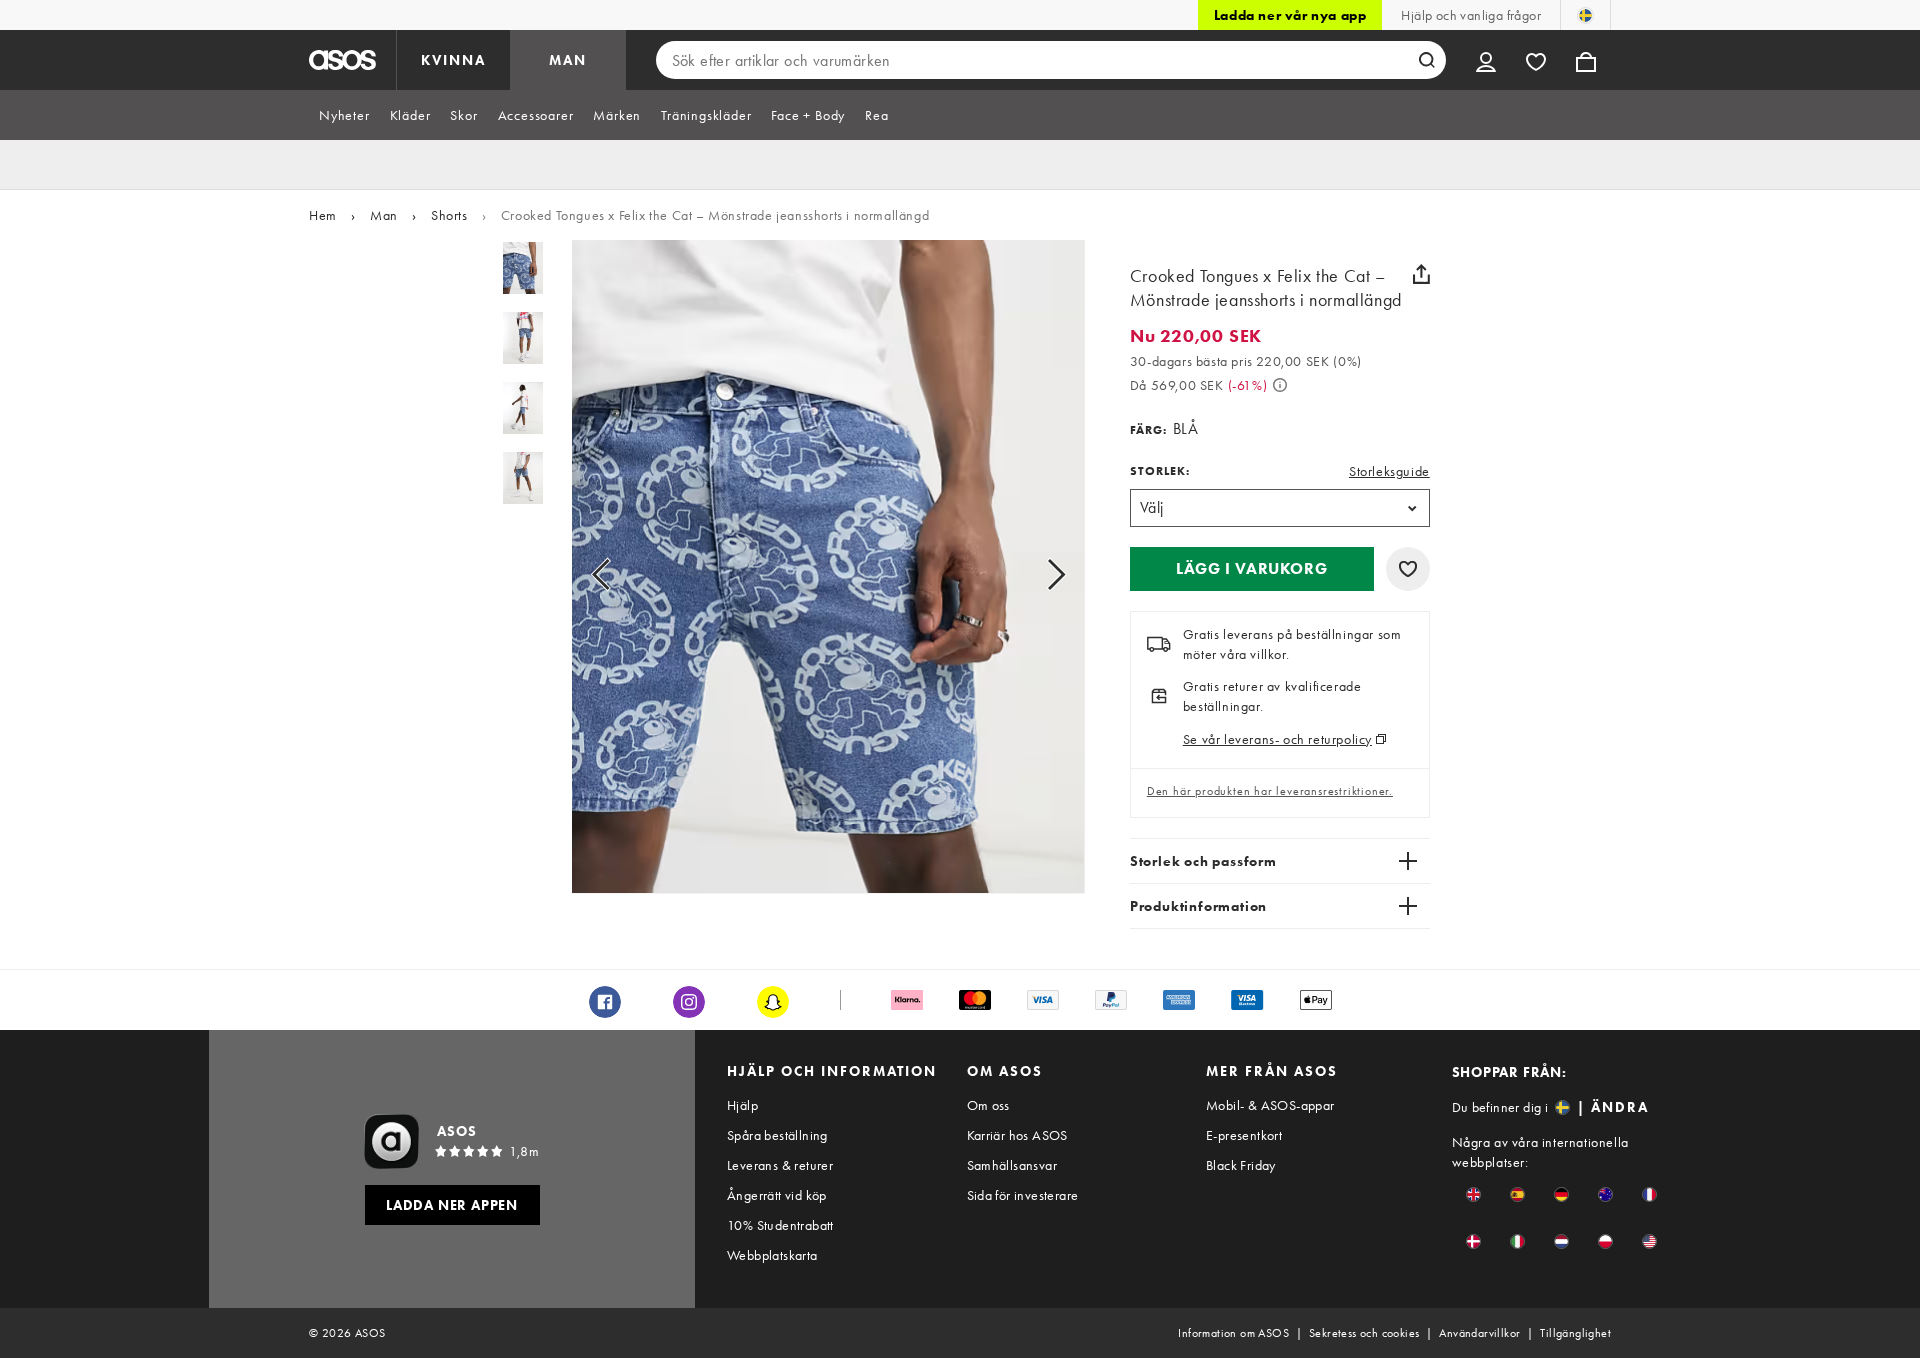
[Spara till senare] (1408, 569)
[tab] (344, 115)
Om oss (988, 1105)
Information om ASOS (1233, 1333)
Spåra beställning (777, 1135)
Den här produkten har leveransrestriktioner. (1270, 791)
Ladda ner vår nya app (1290, 15)
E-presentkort (1244, 1135)
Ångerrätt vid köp (777, 1195)
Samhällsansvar (1012, 1165)
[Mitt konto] (1486, 60)
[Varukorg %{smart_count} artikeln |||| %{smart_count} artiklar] (1586, 60)
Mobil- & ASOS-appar (1270, 1105)
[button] (1252, 569)
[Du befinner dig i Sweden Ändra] (1585, 15)
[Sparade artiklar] (1536, 60)
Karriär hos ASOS (1017, 1135)
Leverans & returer (780, 1165)
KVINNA (453, 60)
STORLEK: (1160, 471)
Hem (323, 215)
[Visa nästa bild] (1033, 575)
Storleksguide (1389, 471)
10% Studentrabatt (780, 1225)
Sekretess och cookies (1364, 1333)
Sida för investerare (1023, 1195)
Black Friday (1241, 1165)
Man (384, 215)
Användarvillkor (1479, 1333)
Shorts (449, 215)
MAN (568, 60)
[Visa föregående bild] (623, 575)
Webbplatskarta (772, 1255)
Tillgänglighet (1575, 1333)
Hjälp (742, 1105)
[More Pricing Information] (1280, 385)
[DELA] (1422, 274)
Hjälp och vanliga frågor (1471, 15)
